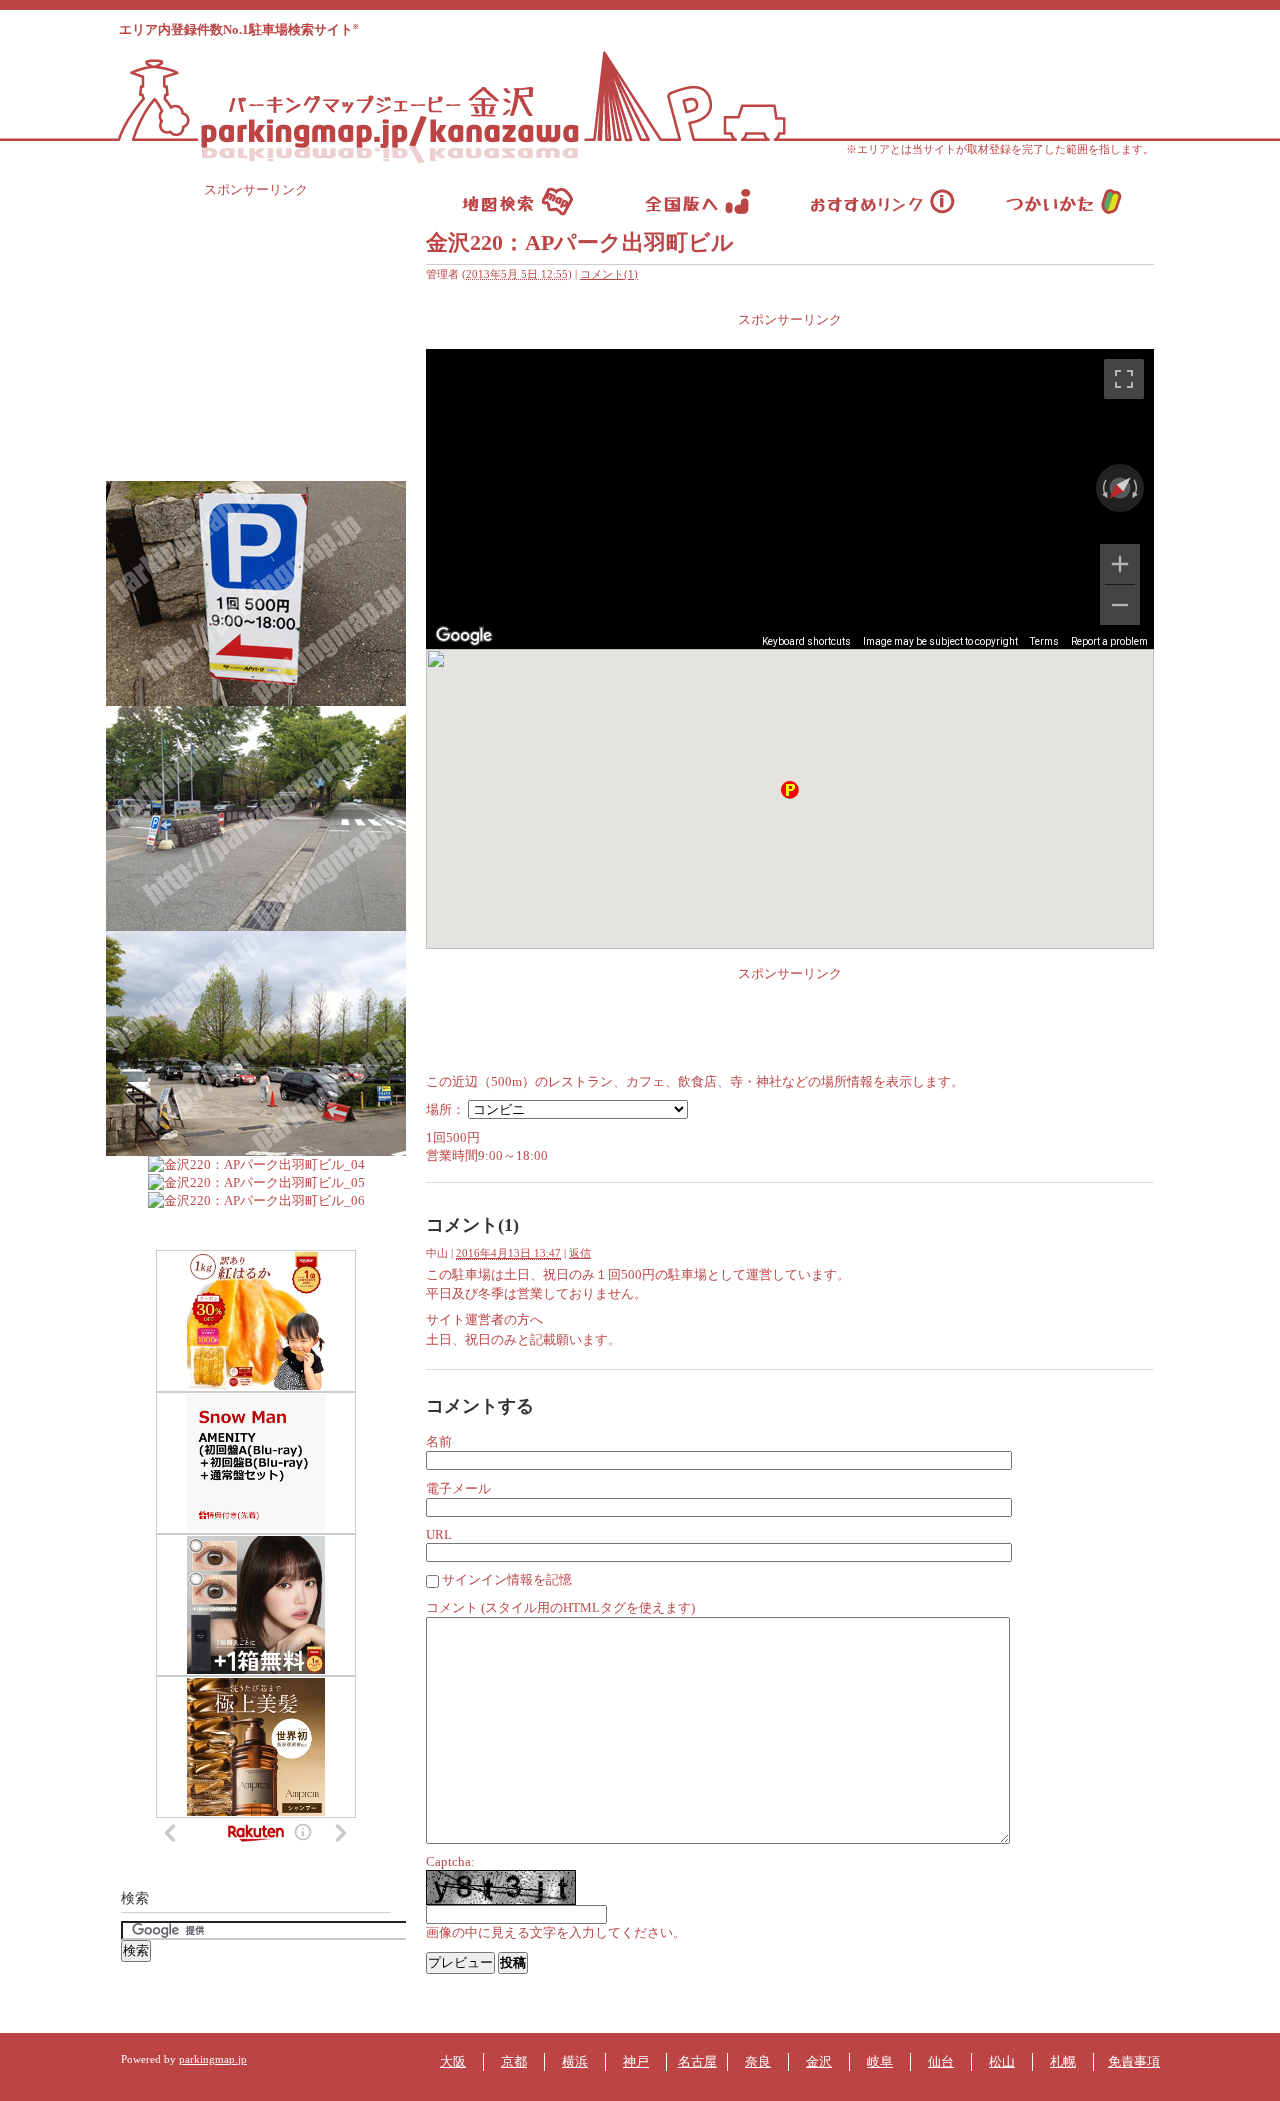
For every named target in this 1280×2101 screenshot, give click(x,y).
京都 (514, 2061)
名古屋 (697, 2061)
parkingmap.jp (213, 2059)
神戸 (636, 2061)
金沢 (819, 2061)
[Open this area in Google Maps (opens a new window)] (464, 636)
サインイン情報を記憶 (507, 1579)
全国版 (699, 201)
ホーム (517, 201)
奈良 (758, 2061)
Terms (1044, 641)
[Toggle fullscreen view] (1124, 379)
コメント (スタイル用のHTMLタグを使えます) (560, 1607)
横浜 (575, 2061)
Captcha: (450, 1861)
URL (439, 1534)
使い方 (1063, 201)
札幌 (1063, 2061)
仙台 (941, 2061)
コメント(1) (609, 274)
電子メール (458, 1488)
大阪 (453, 2061)
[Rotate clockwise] (1137, 488)
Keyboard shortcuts (806, 641)
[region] (790, 499)
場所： (445, 1109)
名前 (439, 1441)
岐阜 (880, 2061)
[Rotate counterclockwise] (1103, 488)
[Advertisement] (790, 336)
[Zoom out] (1120, 605)
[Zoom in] (1120, 564)
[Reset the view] (1120, 488)
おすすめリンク (881, 201)
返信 (580, 1253)
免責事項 (1134, 2061)
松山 (1002, 2061)
